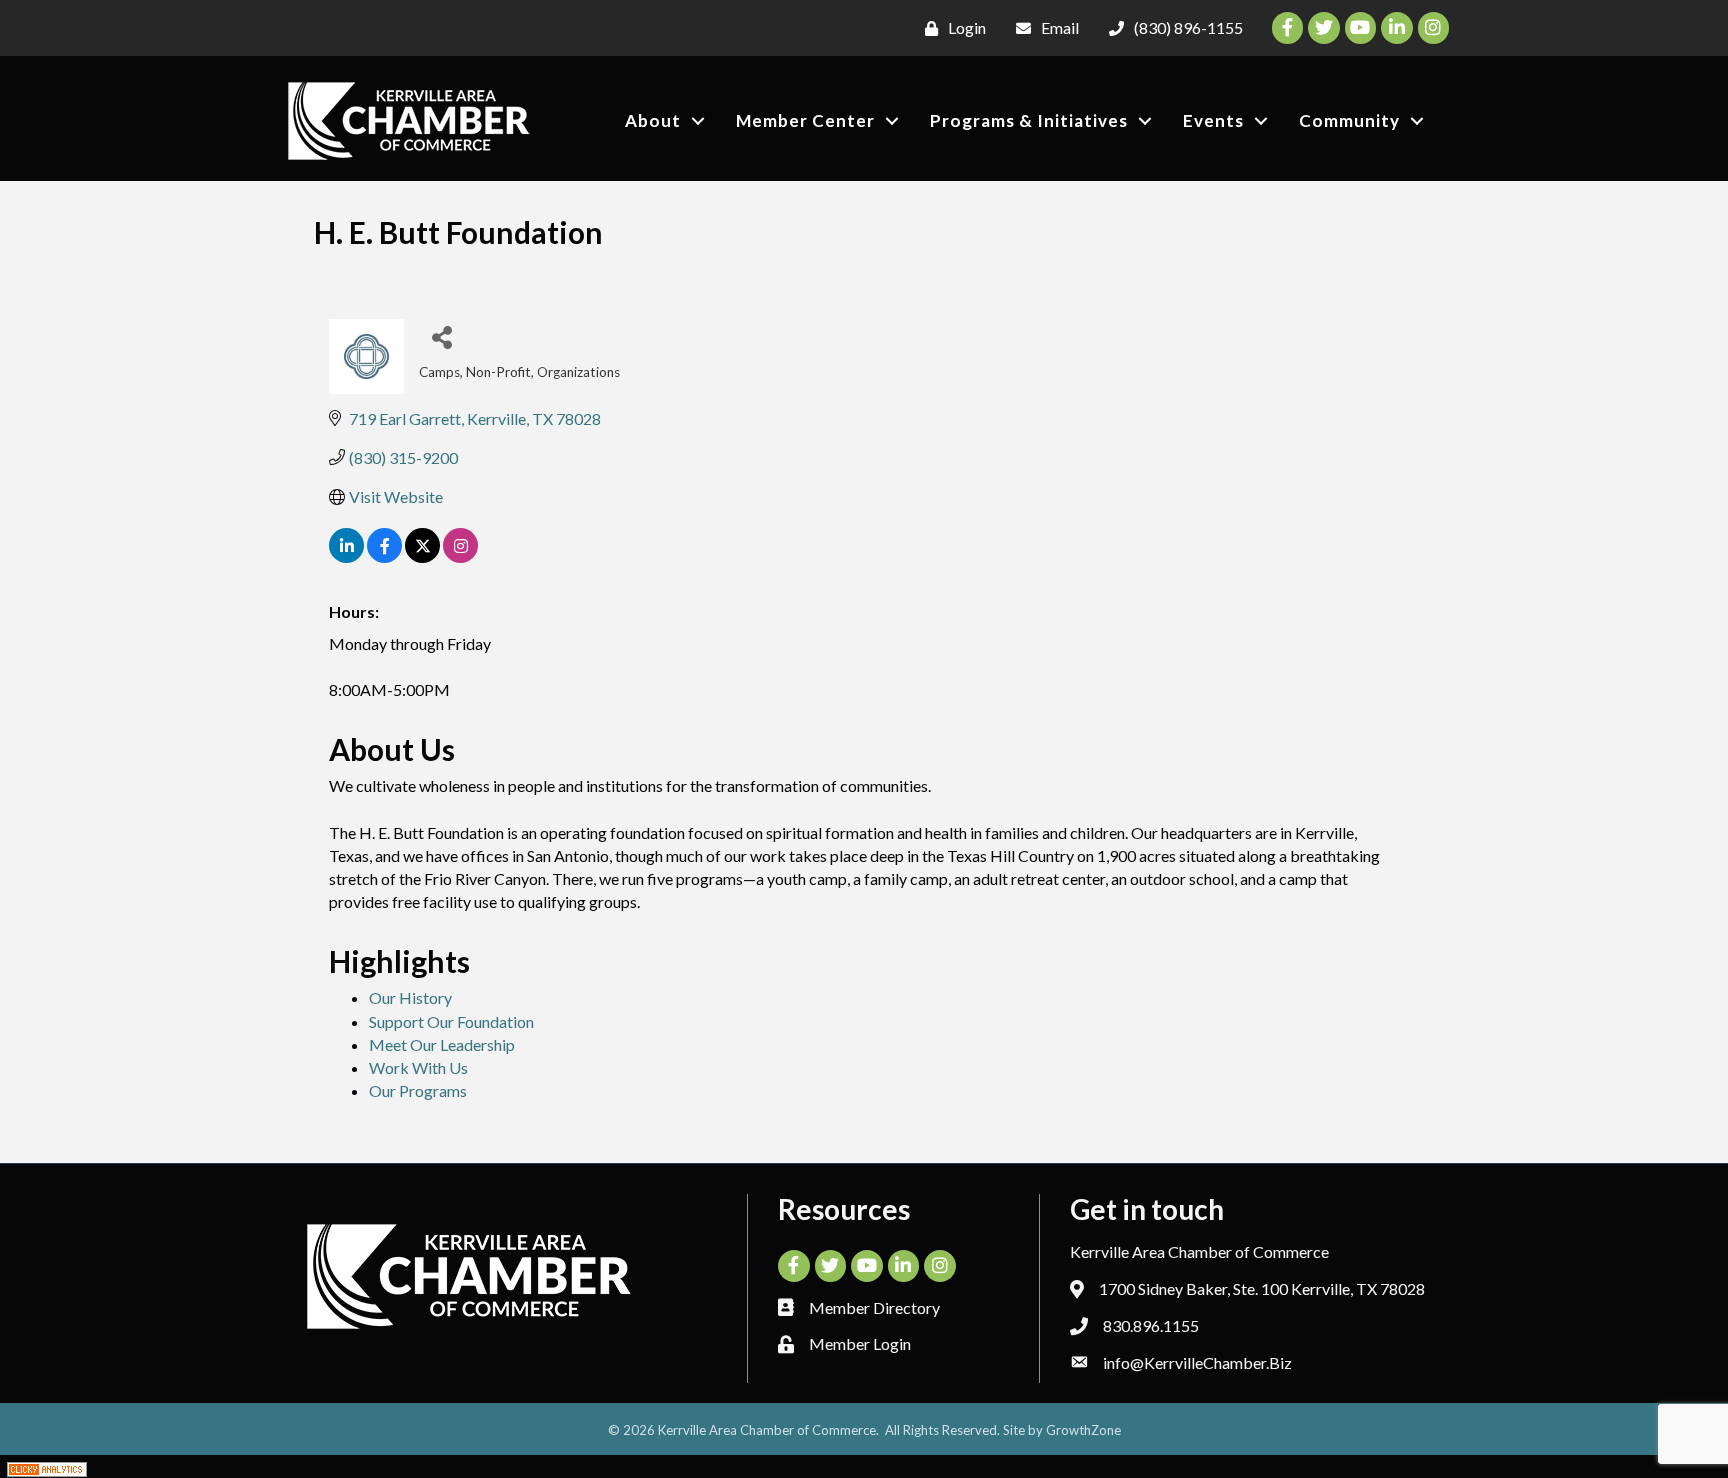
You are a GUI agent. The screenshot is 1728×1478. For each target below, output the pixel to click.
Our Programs (418, 1090)
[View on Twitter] (422, 556)
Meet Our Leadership (442, 1044)
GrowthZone (1083, 1430)
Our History (410, 997)
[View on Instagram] (460, 556)
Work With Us (418, 1067)
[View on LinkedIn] (346, 556)
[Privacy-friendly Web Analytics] (47, 1466)
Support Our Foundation (451, 1021)
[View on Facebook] (384, 556)
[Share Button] (441, 336)
